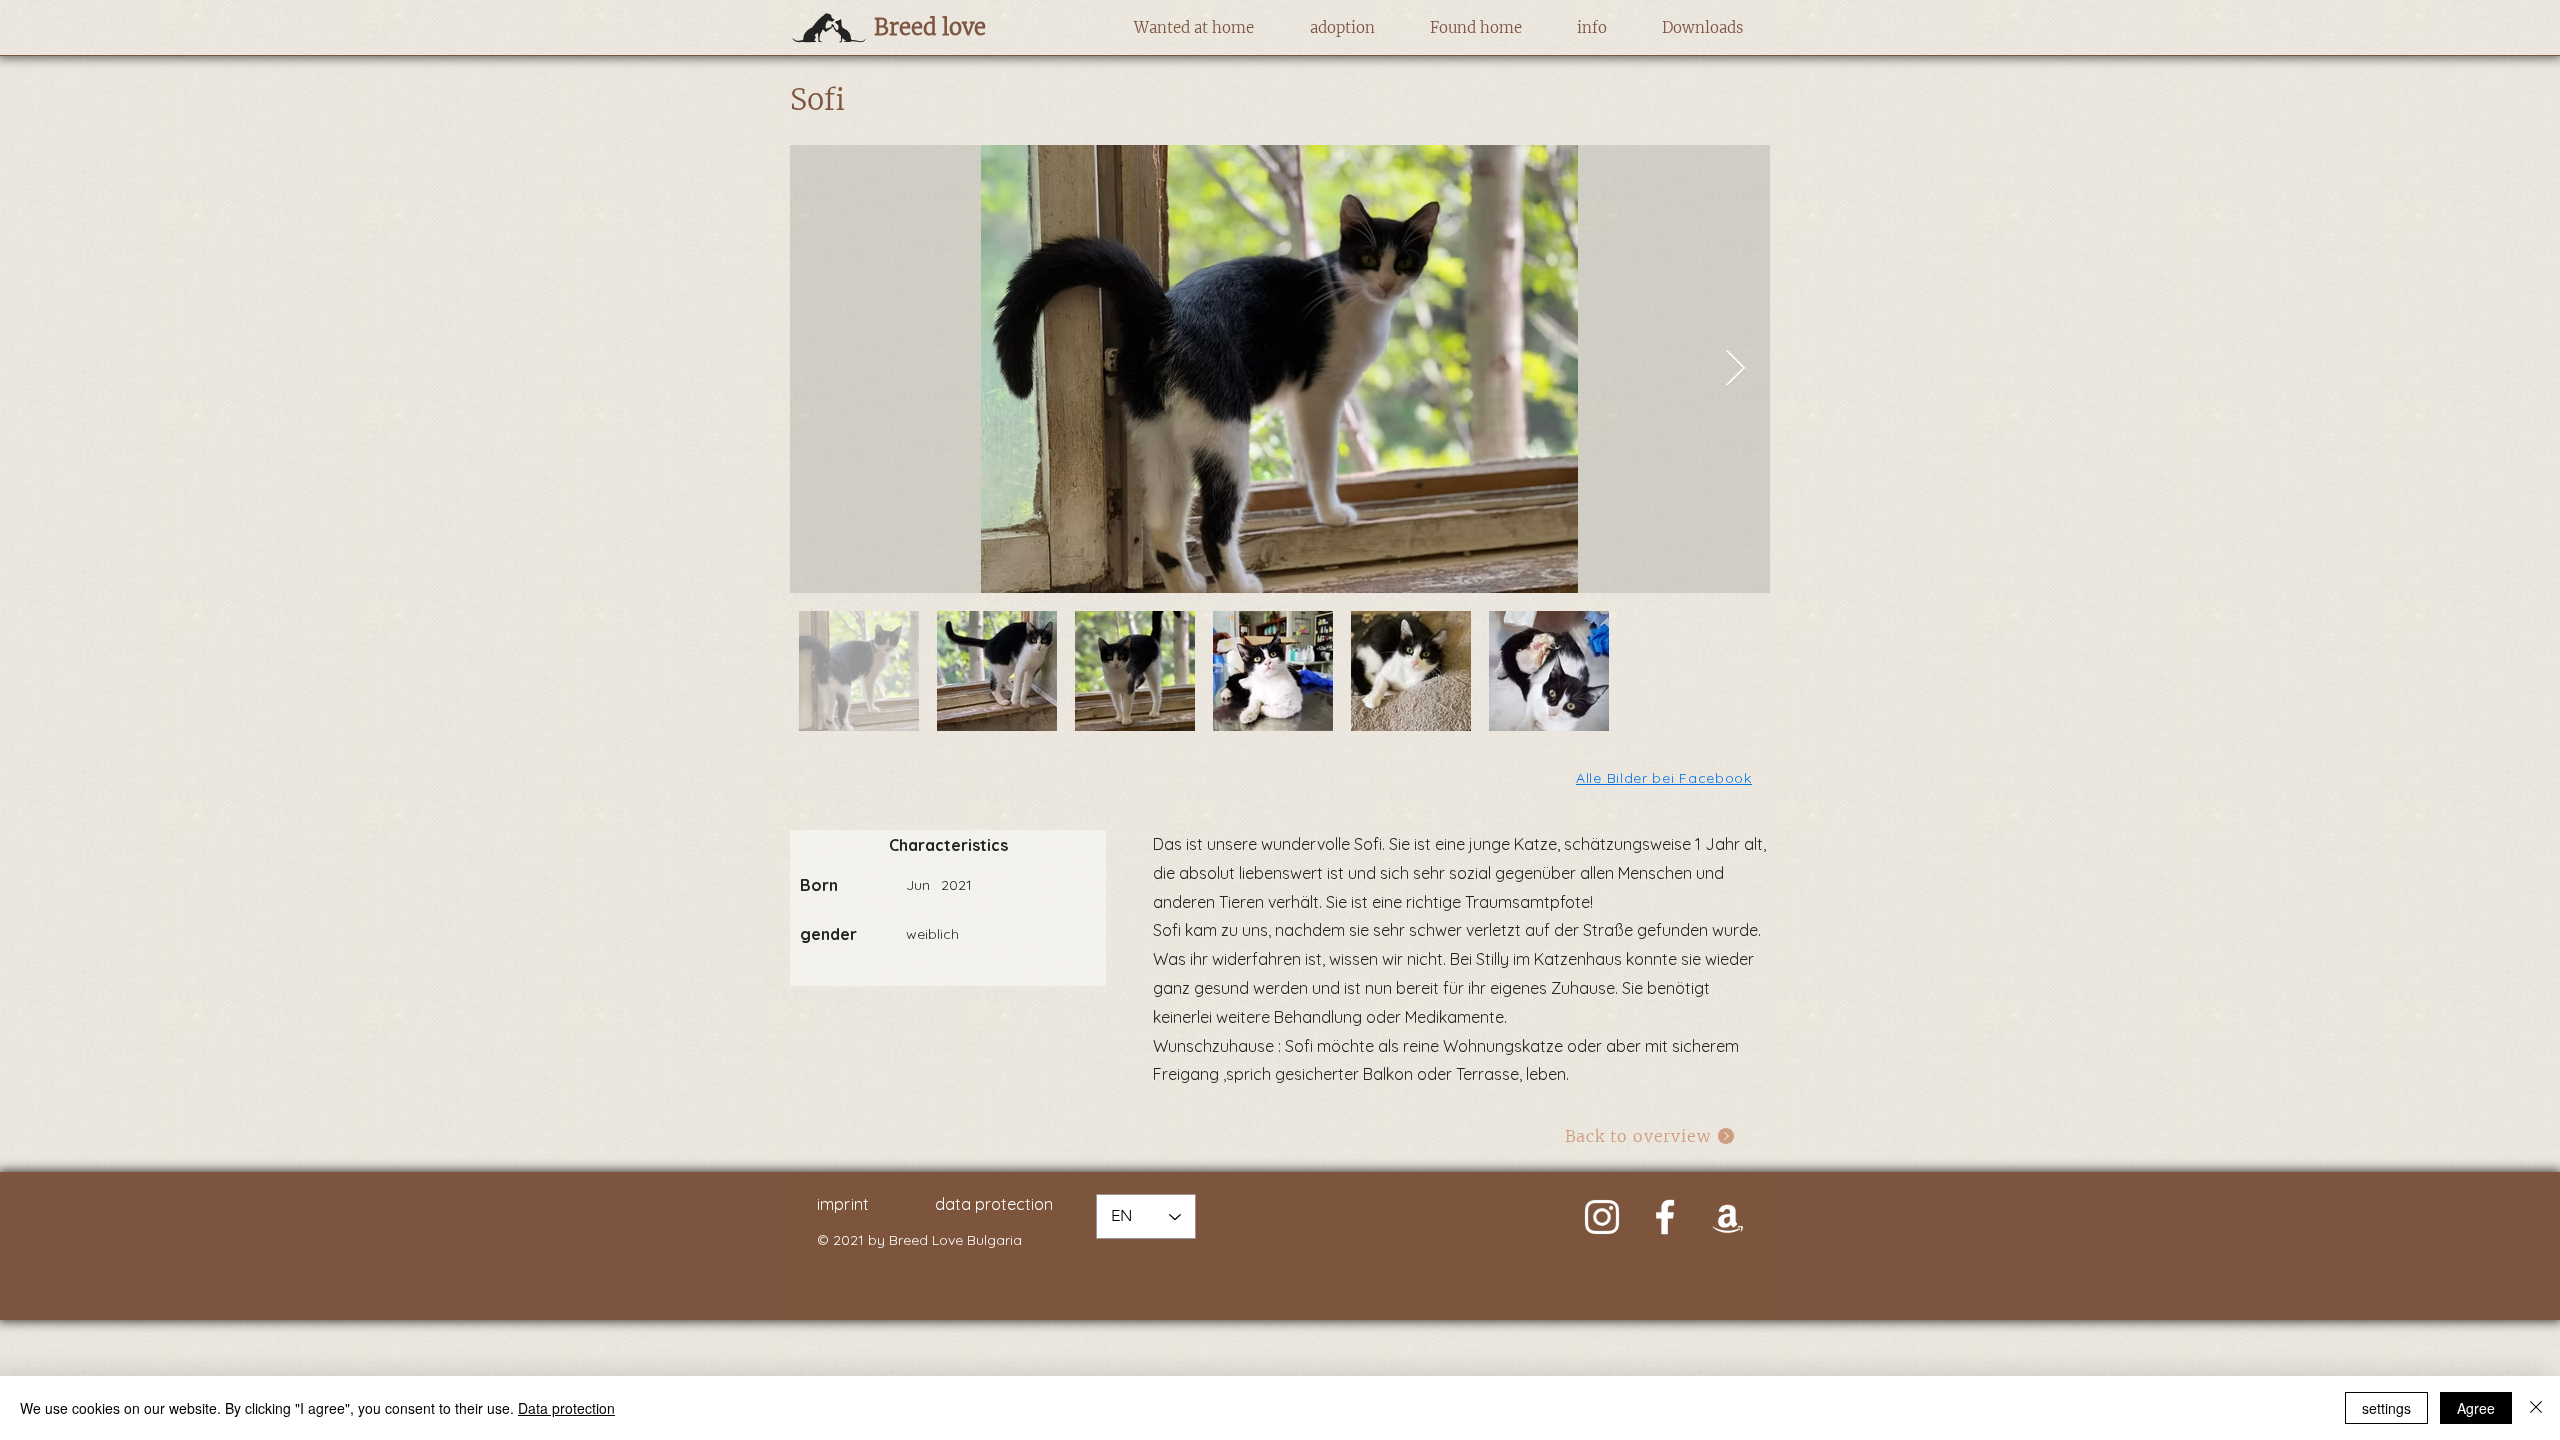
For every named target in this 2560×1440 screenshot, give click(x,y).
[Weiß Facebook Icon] (1665, 1217)
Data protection (566, 1408)
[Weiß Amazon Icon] (1728, 1217)
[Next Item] (1735, 369)
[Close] (2536, 1408)
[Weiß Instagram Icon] (1602, 1217)
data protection (994, 1204)
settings (2386, 1408)
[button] (1193, 28)
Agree (2476, 1408)
